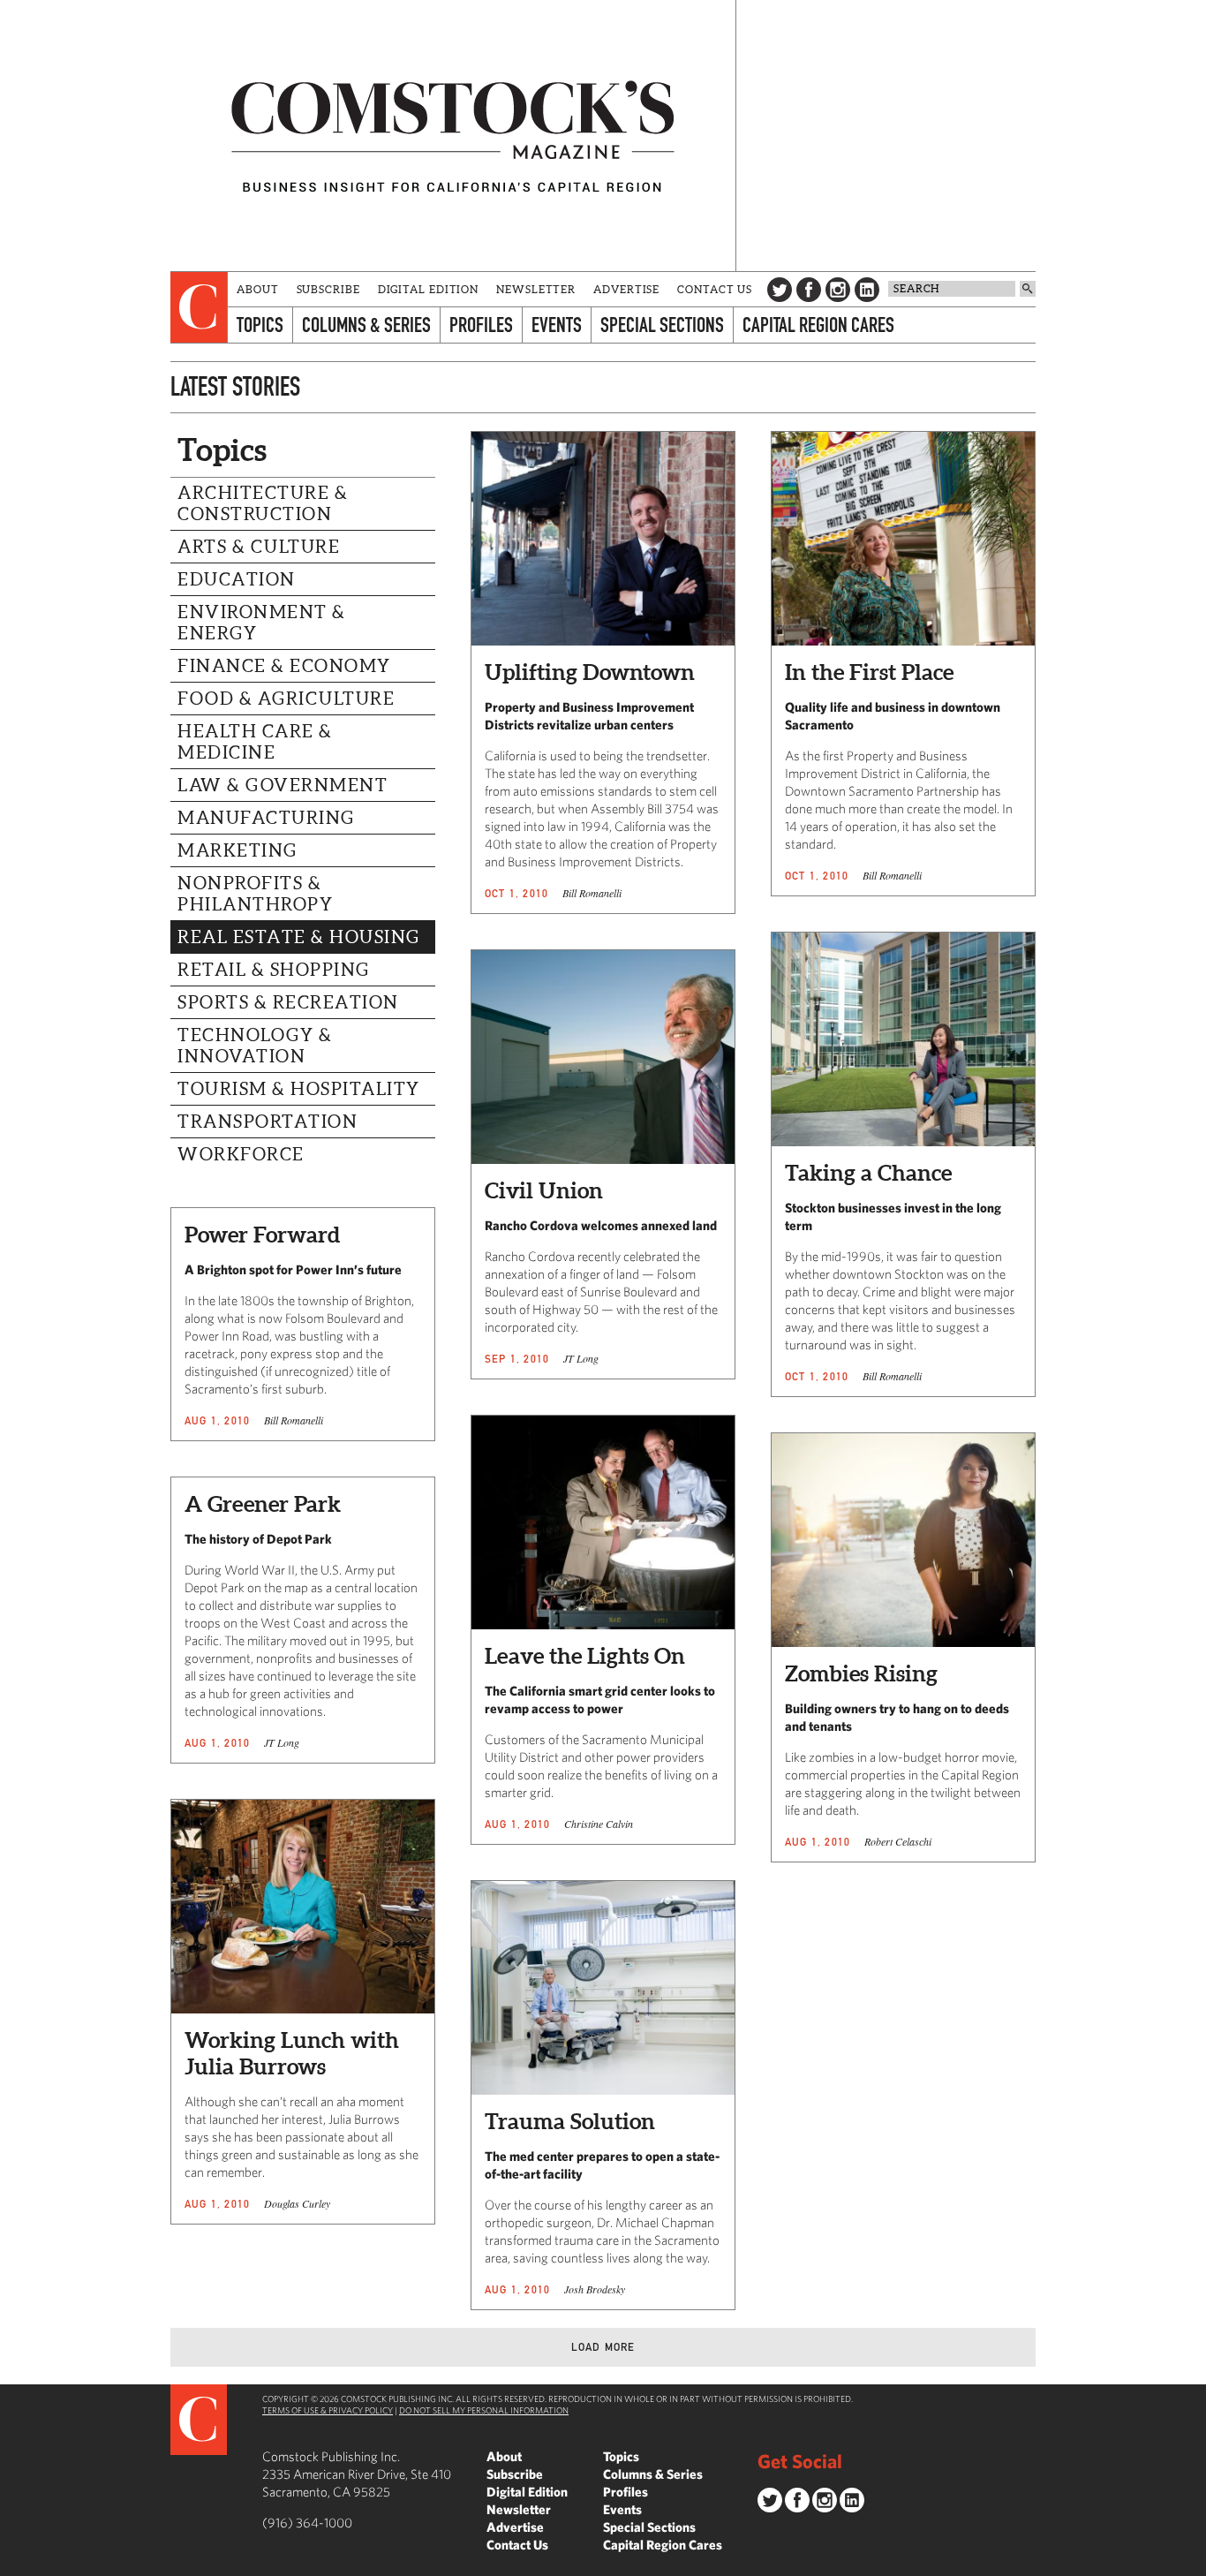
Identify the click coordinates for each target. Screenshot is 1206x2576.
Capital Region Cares (818, 325)
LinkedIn (867, 290)
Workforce (241, 1154)
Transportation (268, 1122)
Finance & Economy (284, 666)
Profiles (481, 325)
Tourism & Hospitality (299, 1089)
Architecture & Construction (263, 503)
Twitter (780, 290)
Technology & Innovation (255, 1046)
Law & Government (283, 785)
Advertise (626, 289)
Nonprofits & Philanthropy (255, 894)
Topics (260, 325)
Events (557, 325)
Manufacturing (266, 818)
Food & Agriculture (286, 699)
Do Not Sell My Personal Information (484, 2410)
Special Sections (662, 325)
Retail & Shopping (274, 970)
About (258, 289)
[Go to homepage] (453, 136)
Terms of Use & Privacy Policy (328, 2410)
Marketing (237, 850)
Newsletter (536, 289)
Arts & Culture (259, 547)
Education (237, 579)
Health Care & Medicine (255, 742)
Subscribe (328, 289)
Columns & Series (366, 325)
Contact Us (715, 289)
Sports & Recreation (288, 1002)
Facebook (809, 290)
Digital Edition (429, 289)
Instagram (838, 290)
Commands (13, 2563)
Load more (603, 2347)
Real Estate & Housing (299, 937)
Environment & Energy (262, 623)
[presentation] (199, 307)
